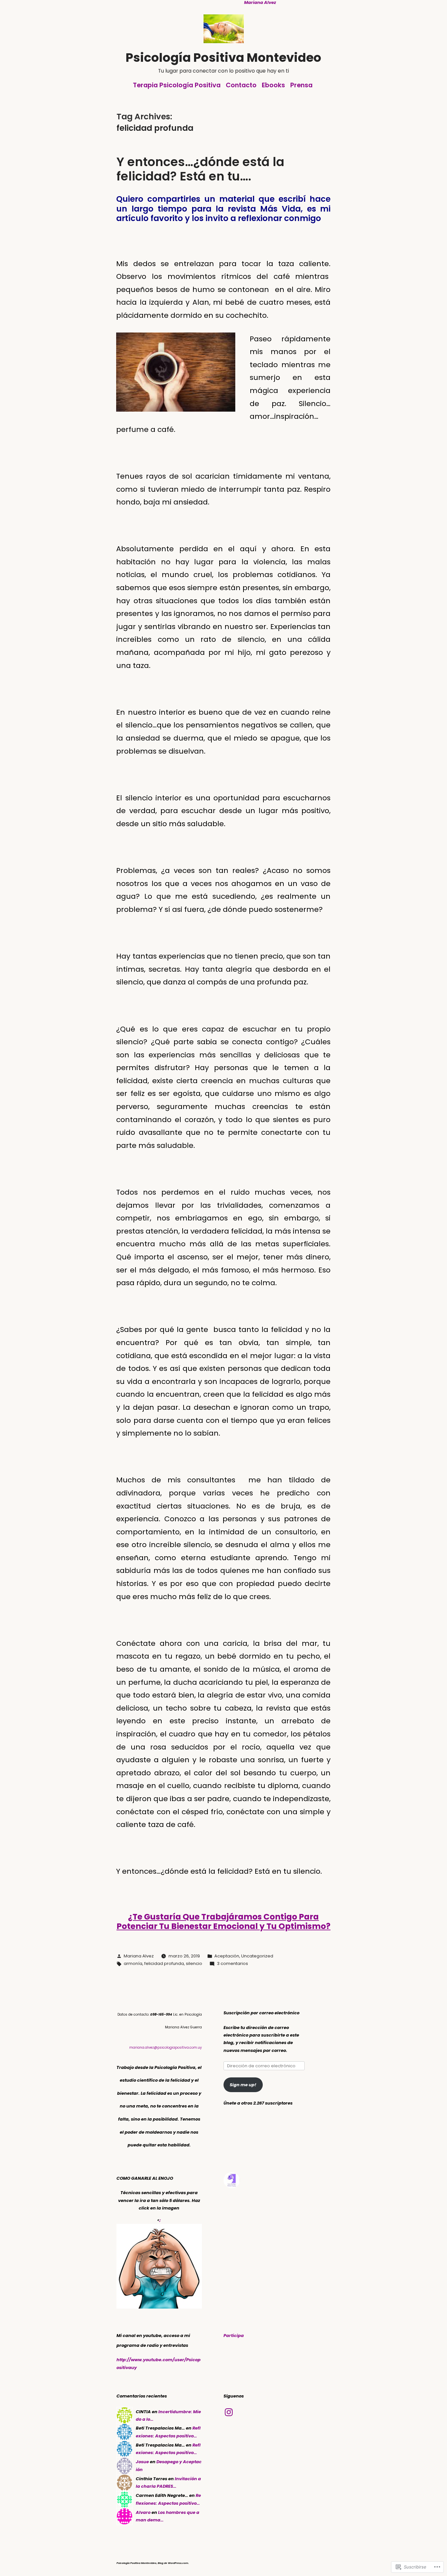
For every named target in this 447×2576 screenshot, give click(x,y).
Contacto (241, 85)
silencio (194, 1963)
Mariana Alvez (139, 1956)
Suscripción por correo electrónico (261, 2013)
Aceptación (227, 1956)
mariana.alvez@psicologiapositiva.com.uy (166, 2047)
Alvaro (143, 2512)
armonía (133, 1963)
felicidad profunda (164, 1963)
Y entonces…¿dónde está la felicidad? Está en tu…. (200, 169)
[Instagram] (229, 2412)
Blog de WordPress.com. (173, 2563)
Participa (234, 2336)
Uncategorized (257, 1956)
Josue (142, 2462)
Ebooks (273, 85)
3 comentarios (232, 1963)
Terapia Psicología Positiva (177, 85)
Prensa (301, 85)
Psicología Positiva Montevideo (223, 58)
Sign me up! (243, 2085)
